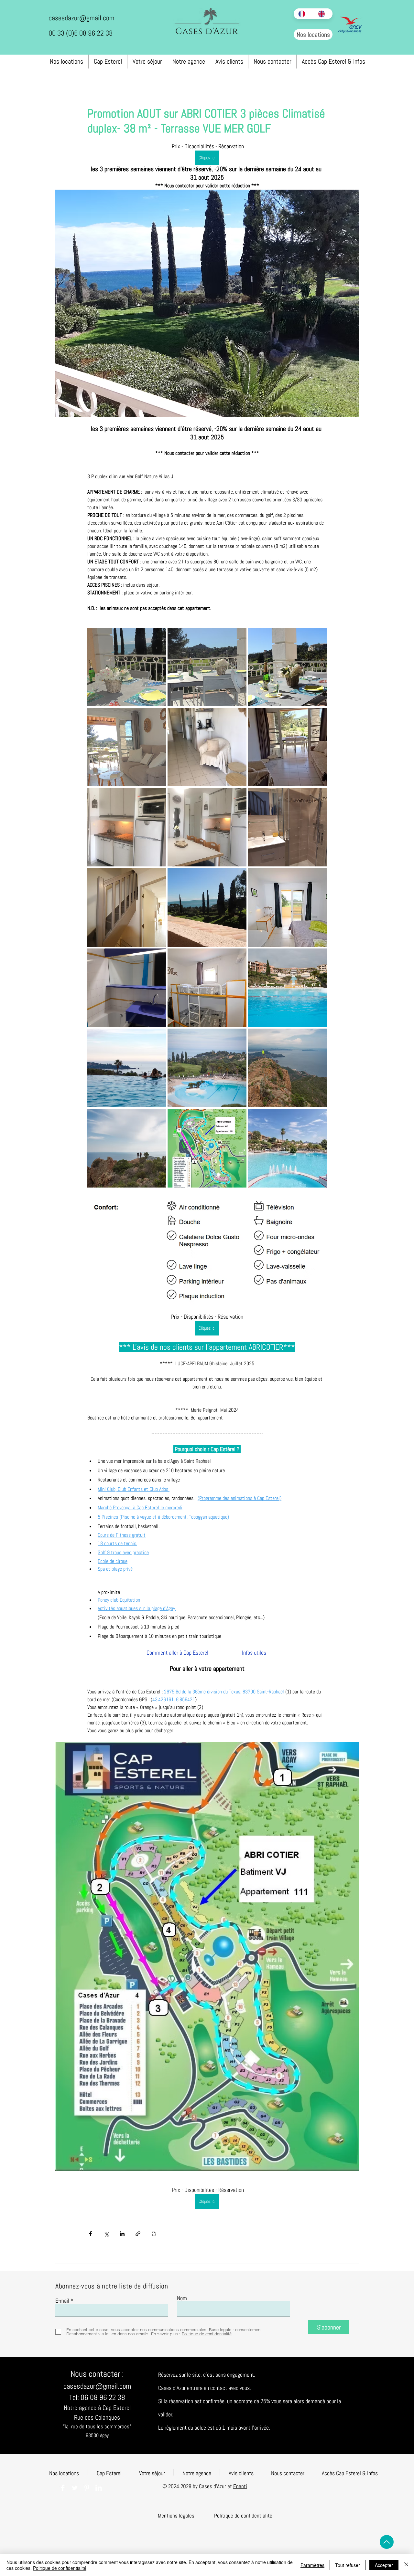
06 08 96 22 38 (103, 2397)
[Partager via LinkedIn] (122, 2234)
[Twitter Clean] (75, 2488)
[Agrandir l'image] (127, 667)
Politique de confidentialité (60, 2568)
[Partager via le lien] (138, 2234)
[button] (176, 2516)
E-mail (62, 2301)
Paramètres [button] (312, 2565)
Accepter (384, 2565)
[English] (323, 14)
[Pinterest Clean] (87, 2488)
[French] (303, 14)
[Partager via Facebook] (90, 2234)
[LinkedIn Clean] (99, 2488)
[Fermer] (406, 2565)
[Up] (387, 2542)
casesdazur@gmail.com (82, 18)
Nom (182, 2298)
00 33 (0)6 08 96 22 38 (81, 33)
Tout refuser (348, 2565)
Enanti (240, 2486)
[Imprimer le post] (154, 2234)
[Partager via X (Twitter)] (106, 2234)
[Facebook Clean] (63, 2488)
